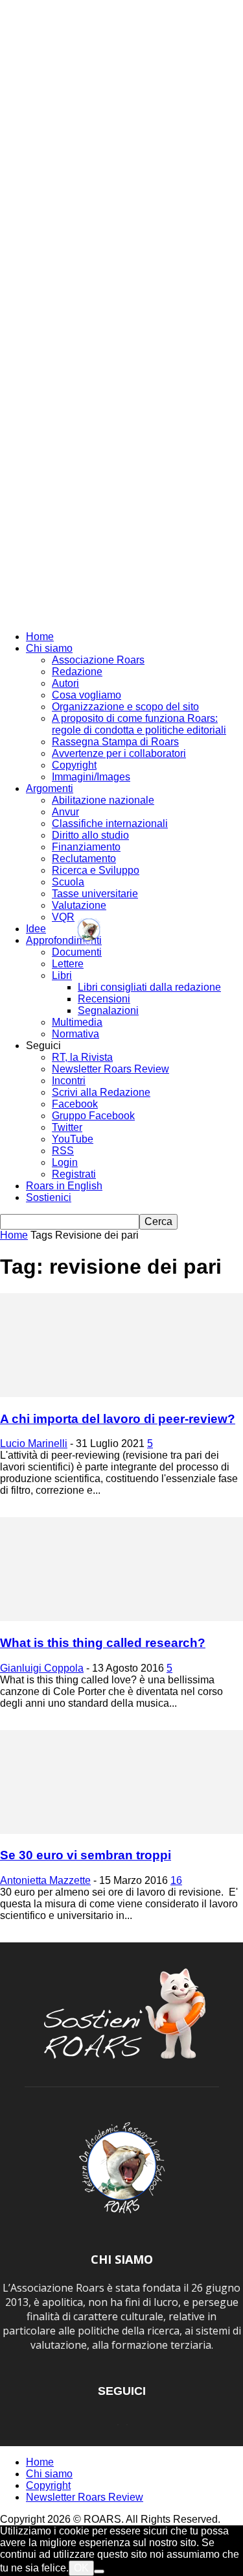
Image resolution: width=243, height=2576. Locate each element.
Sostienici (49, 1197)
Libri (62, 975)
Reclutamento (84, 859)
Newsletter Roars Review (110, 1069)
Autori (65, 683)
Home (40, 637)
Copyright (74, 765)
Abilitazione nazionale (103, 800)
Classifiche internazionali (110, 824)
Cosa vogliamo (87, 695)
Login (65, 1162)
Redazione (77, 672)
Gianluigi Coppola (42, 1668)
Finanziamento (86, 847)
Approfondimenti (64, 940)
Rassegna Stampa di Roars (115, 742)
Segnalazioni (108, 1010)
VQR (63, 917)
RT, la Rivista (82, 1057)
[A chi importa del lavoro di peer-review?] (121, 1393)
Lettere (68, 964)
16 (176, 1880)
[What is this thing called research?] (121, 1617)
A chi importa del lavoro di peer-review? (118, 1419)
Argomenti (50, 788)
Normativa (75, 1034)
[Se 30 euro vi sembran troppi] (121, 1830)
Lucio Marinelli (34, 1443)
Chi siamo (49, 648)
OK (81, 2568)
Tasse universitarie (95, 894)
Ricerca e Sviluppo (96, 870)
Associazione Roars (98, 660)
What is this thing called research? (103, 1643)
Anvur (65, 812)
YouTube (73, 1139)
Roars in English (64, 1186)
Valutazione (79, 905)
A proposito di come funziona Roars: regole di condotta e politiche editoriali (139, 724)
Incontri (69, 1081)
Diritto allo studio (90, 835)
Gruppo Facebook (93, 1116)
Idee (36, 929)
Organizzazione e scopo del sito (125, 707)
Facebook (75, 1104)
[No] (99, 2571)
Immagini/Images (91, 777)
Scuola (68, 882)
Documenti (77, 952)
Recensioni (104, 999)
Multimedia (77, 1022)
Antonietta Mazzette (45, 1880)
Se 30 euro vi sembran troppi (86, 1855)
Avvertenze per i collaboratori (119, 753)
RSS (63, 1151)
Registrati (74, 1174)
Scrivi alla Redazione (101, 1092)
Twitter (67, 1127)
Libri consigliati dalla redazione (149, 987)
